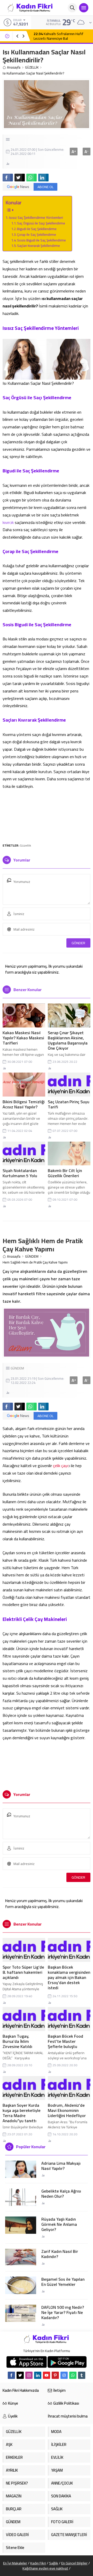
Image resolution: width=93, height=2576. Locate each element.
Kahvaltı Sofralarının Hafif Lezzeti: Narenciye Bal (59, 36)
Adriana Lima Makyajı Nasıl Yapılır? (61, 2166)
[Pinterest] (55, 2375)
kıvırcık (8, 522)
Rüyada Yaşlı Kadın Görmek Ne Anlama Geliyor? (59, 2224)
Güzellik (25, 845)
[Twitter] (20, 2375)
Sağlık (54, 2563)
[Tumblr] (82, 2375)
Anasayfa (14, 67)
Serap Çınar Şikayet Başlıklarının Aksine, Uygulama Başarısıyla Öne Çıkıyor (68, 1040)
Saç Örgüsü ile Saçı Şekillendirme (41, 223)
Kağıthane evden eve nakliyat (45, 2568)
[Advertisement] (47, 816)
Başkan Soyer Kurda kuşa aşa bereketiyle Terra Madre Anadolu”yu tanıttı (22, 2113)
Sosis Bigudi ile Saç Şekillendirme (42, 240)
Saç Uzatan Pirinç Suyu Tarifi (69, 1104)
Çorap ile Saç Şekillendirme (37, 235)
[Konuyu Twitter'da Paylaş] (20, 178)
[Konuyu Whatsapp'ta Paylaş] (32, 178)
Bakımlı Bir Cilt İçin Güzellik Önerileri (65, 1173)
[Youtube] (47, 2375)
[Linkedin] (38, 2375)
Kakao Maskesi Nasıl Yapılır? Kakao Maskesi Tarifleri (23, 1038)
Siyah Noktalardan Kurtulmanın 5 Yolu (20, 1173)
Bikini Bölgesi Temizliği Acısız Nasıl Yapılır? (24, 1104)
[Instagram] (29, 2375)
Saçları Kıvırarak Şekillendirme (39, 246)
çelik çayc (61, 1466)
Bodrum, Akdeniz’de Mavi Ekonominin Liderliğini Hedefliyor (67, 2110)
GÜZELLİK (32, 67)
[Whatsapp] (73, 2375)
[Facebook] (11, 2375)
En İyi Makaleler (15, 2563)
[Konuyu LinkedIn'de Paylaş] (43, 178)
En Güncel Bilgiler (74, 2563)
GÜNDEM (32, 1256)
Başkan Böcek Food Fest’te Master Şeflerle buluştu (65, 2041)
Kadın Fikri (38, 2563)
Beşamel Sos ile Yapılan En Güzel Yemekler (63, 2282)
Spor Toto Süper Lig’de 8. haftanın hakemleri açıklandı (23, 1972)
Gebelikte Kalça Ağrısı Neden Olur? (61, 2194)
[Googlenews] (64, 2375)
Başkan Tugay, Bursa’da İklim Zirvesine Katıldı (17, 2041)
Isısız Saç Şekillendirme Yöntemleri (36, 217)
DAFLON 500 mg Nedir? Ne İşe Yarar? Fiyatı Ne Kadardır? (63, 2312)
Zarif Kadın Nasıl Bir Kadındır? (60, 2254)
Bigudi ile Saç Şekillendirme (37, 229)
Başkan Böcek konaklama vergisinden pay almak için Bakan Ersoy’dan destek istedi (69, 1977)
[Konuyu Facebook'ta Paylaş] (8, 178)
